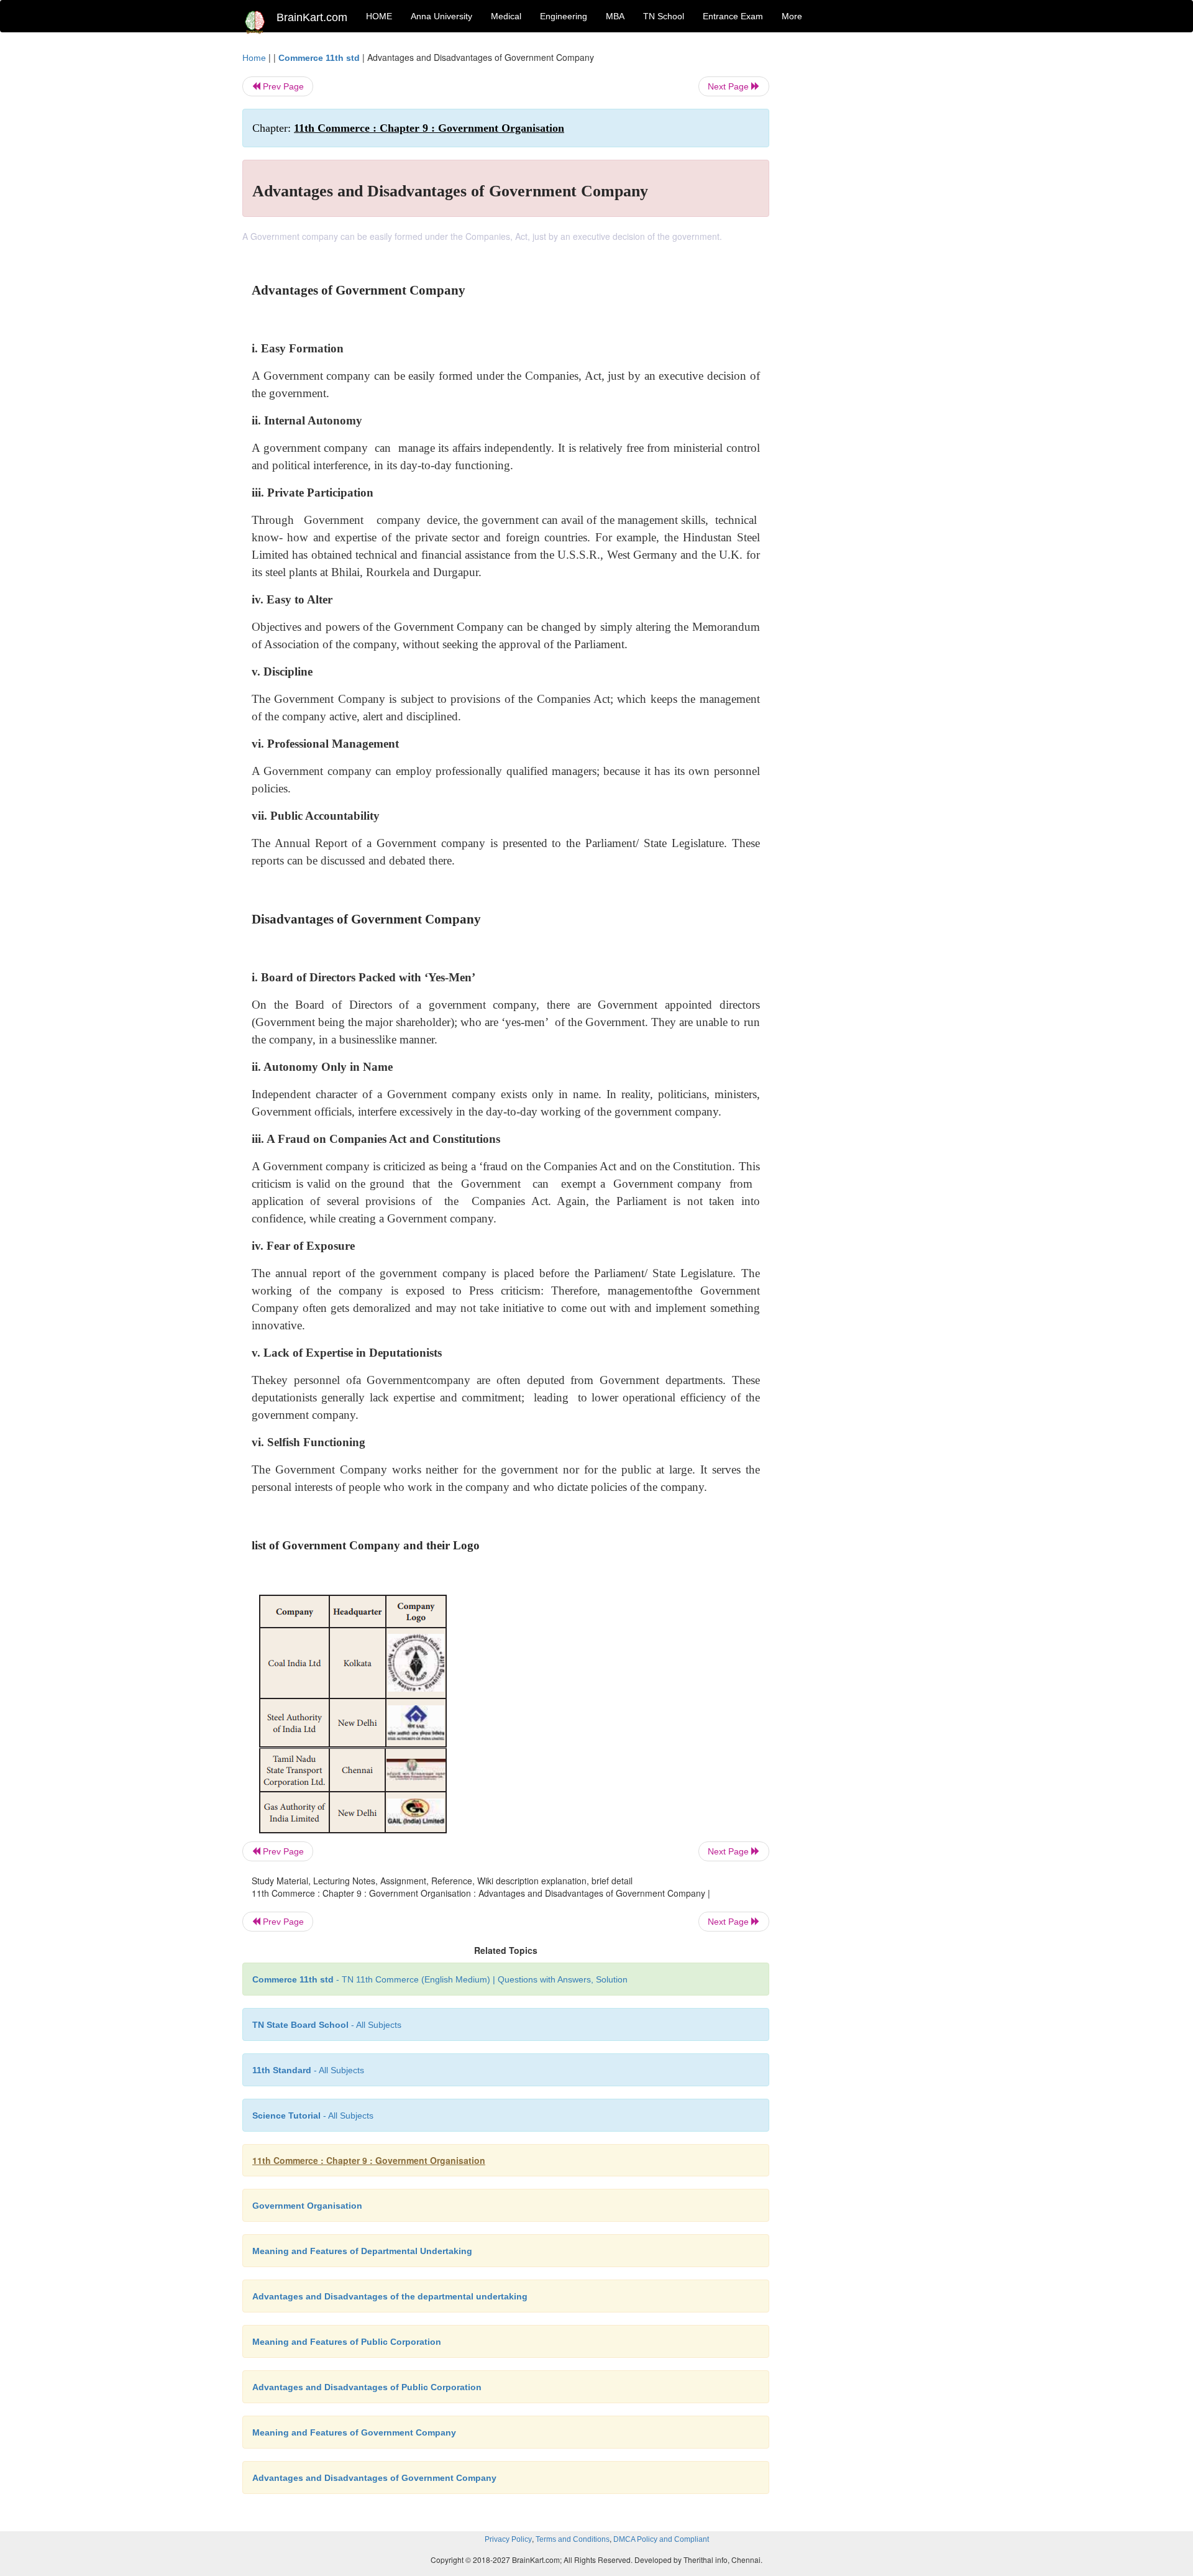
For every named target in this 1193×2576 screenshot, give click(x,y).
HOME (379, 16)
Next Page (729, 86)
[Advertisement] (870, 237)
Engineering (564, 16)
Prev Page (282, 86)
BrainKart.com (312, 17)
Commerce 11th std (319, 58)
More (792, 16)
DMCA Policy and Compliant (661, 2539)
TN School (664, 16)
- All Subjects (327, 2025)
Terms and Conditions (573, 2539)
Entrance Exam (733, 16)
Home (254, 58)
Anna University (441, 16)
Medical (506, 16)
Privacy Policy (508, 2539)
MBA (615, 16)
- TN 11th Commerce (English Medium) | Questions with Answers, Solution (440, 1979)
